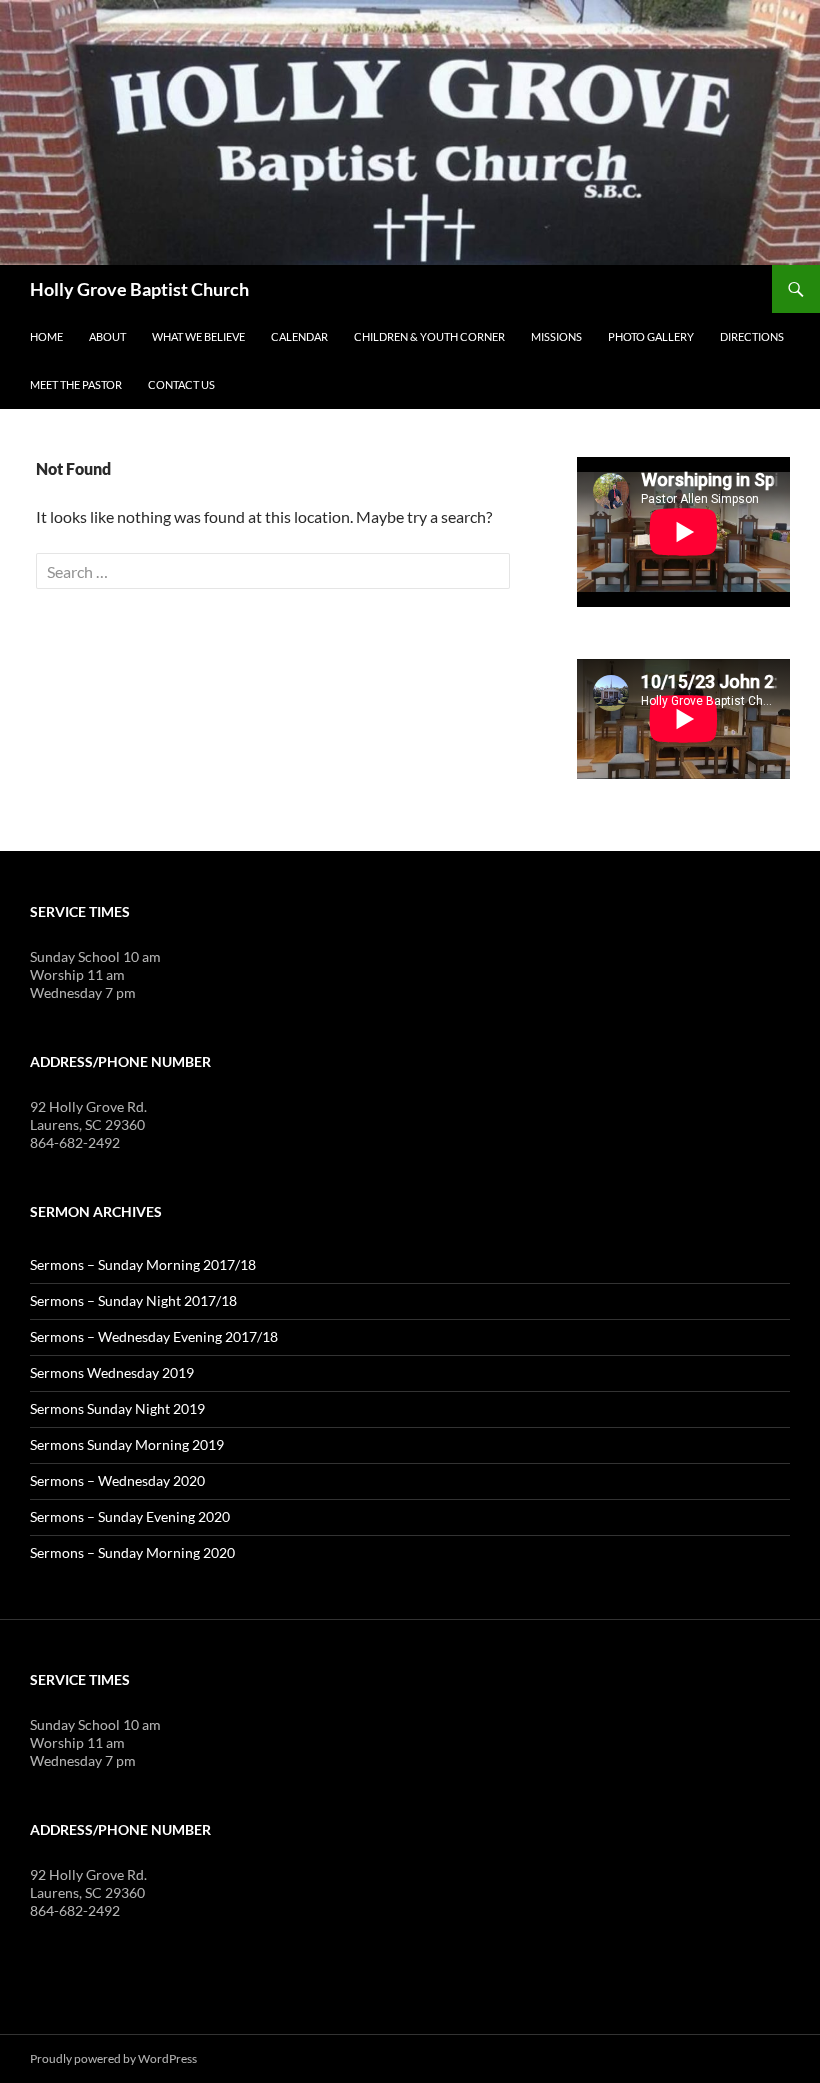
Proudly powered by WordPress (113, 2058)
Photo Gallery (651, 336)
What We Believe (198, 336)
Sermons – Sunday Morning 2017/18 (143, 1264)
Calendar (299, 336)
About (107, 336)
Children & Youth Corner (429, 336)
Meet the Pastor (76, 384)
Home (46, 336)
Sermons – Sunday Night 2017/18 (133, 1300)
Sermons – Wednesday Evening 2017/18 (154, 1336)
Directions (752, 336)
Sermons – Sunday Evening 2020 (130, 1516)
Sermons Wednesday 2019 (112, 1372)
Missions (556, 336)
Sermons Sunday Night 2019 (117, 1408)
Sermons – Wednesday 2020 (117, 1480)
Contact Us (181, 384)
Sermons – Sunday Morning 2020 (132, 1552)
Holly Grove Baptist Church (139, 289)
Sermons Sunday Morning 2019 (127, 1444)
